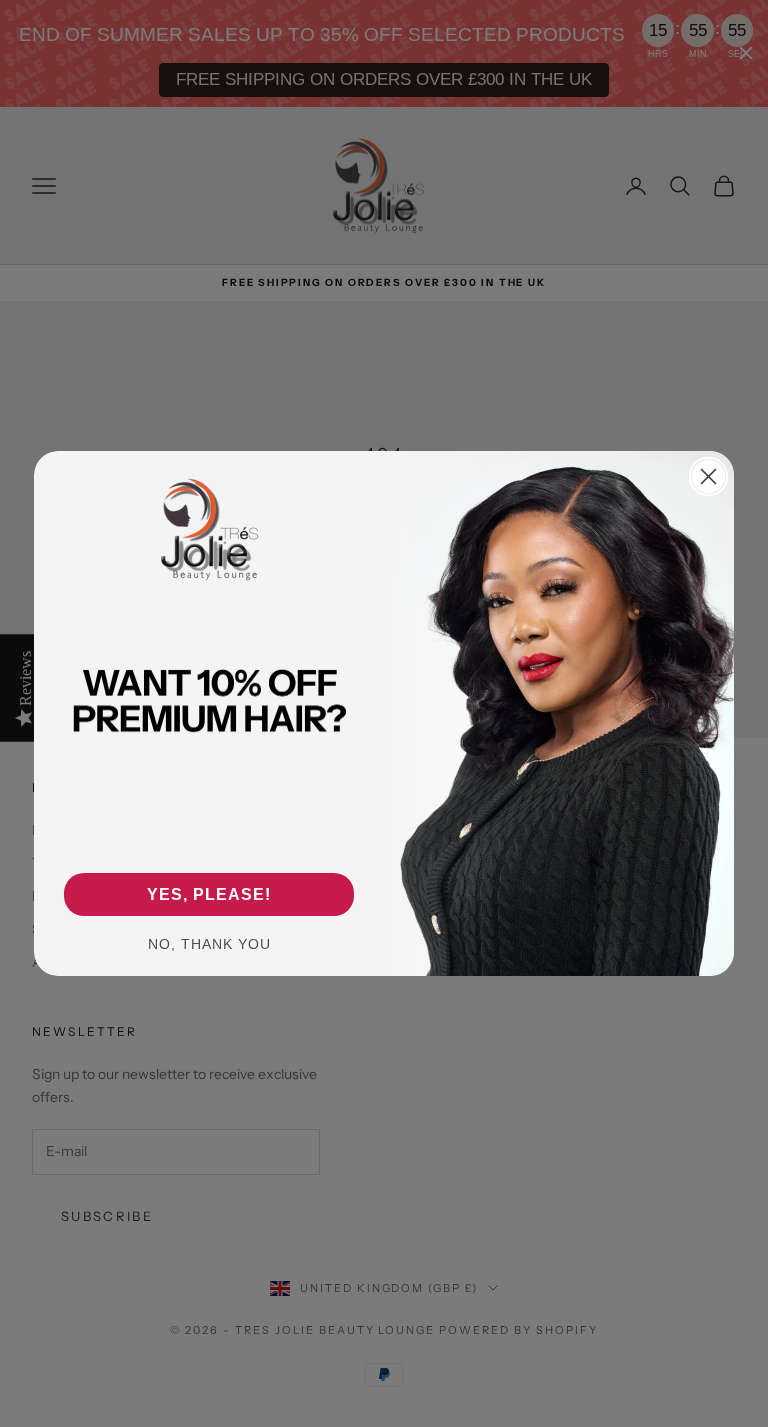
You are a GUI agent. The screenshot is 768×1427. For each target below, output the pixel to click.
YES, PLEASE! (209, 894)
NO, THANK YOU (209, 944)
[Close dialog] (708, 476)
